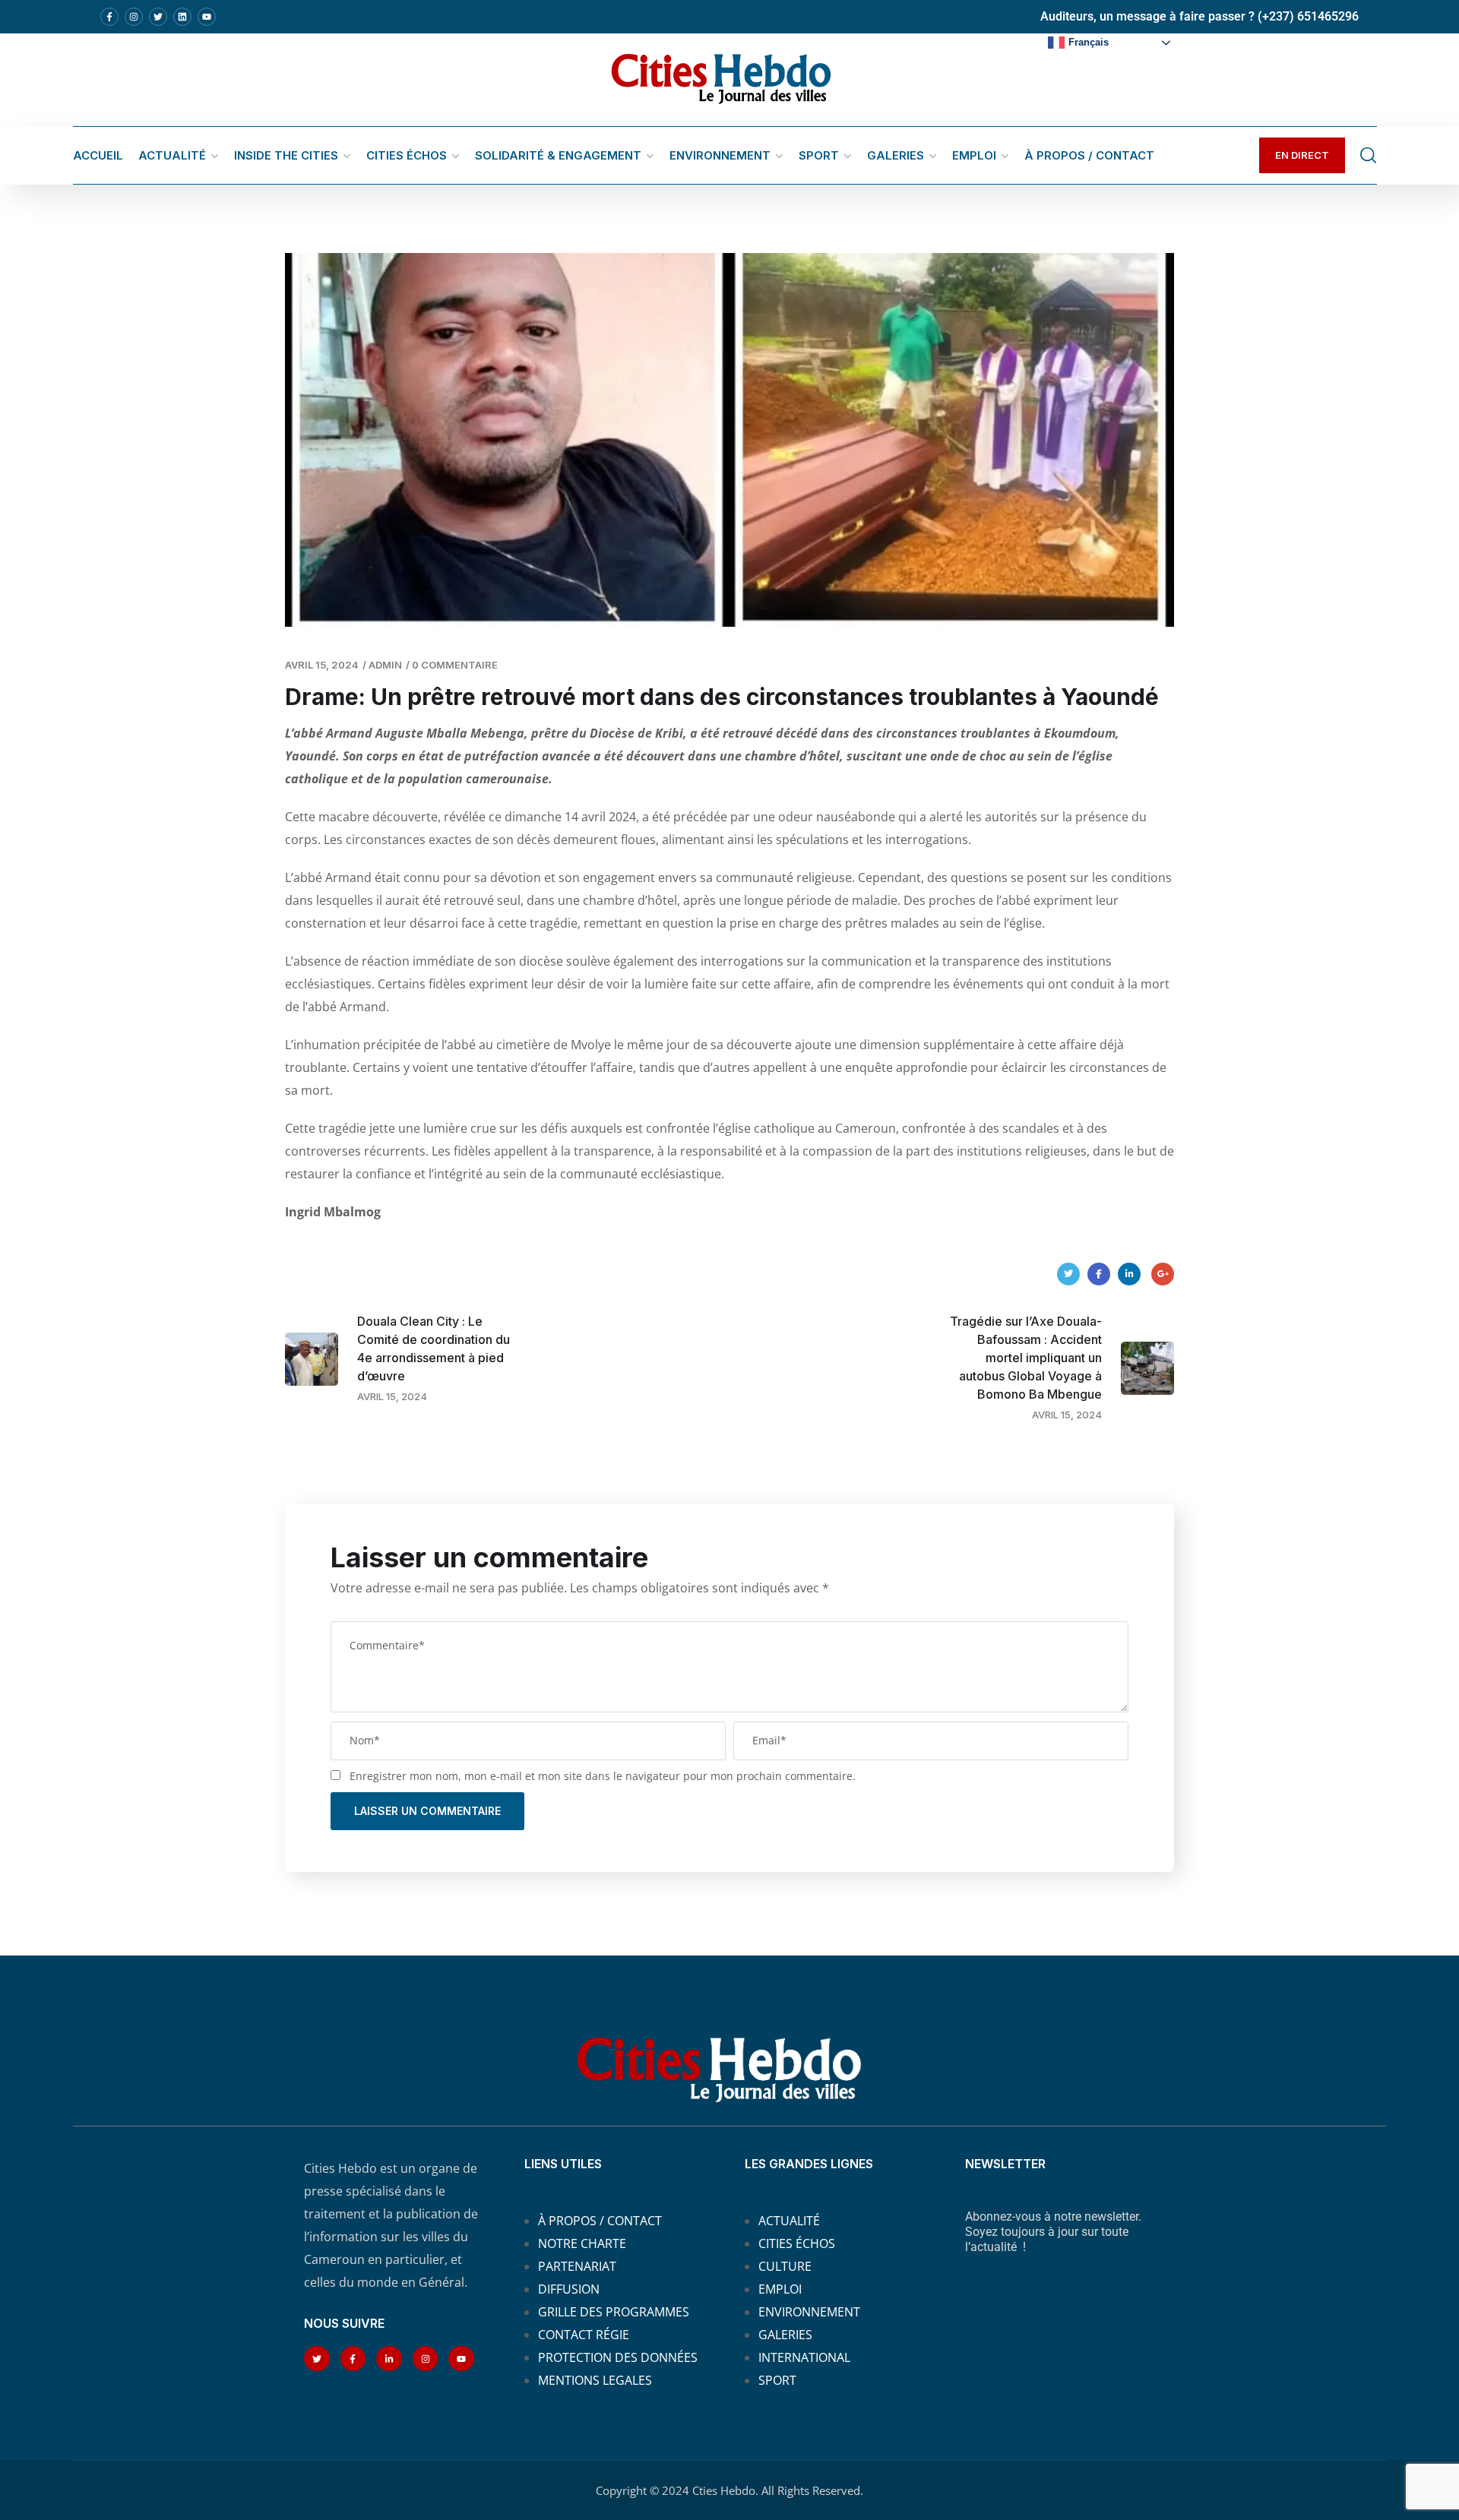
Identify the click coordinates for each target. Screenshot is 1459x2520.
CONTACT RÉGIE (584, 2335)
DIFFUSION (569, 2289)
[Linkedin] (182, 17)
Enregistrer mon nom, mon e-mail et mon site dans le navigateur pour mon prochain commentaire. (603, 1776)
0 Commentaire (455, 665)
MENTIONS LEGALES (595, 2380)
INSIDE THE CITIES (286, 155)
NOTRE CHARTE (582, 2243)
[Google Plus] (1163, 1274)
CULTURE (785, 2266)
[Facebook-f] (109, 17)
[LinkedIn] (1129, 1274)
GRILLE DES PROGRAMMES (614, 2312)
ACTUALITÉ (172, 155)
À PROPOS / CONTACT (1089, 155)
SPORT (819, 155)
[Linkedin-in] (389, 2359)
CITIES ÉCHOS (407, 155)
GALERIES (896, 155)
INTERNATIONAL (804, 2357)
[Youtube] (207, 17)
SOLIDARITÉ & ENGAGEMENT (558, 155)
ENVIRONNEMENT (720, 155)
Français (1089, 42)
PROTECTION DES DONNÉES (618, 2357)
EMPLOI (974, 155)
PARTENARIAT (577, 2266)
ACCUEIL (98, 155)
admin (385, 665)
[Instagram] (134, 17)
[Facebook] (1099, 1274)
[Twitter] (158, 17)
